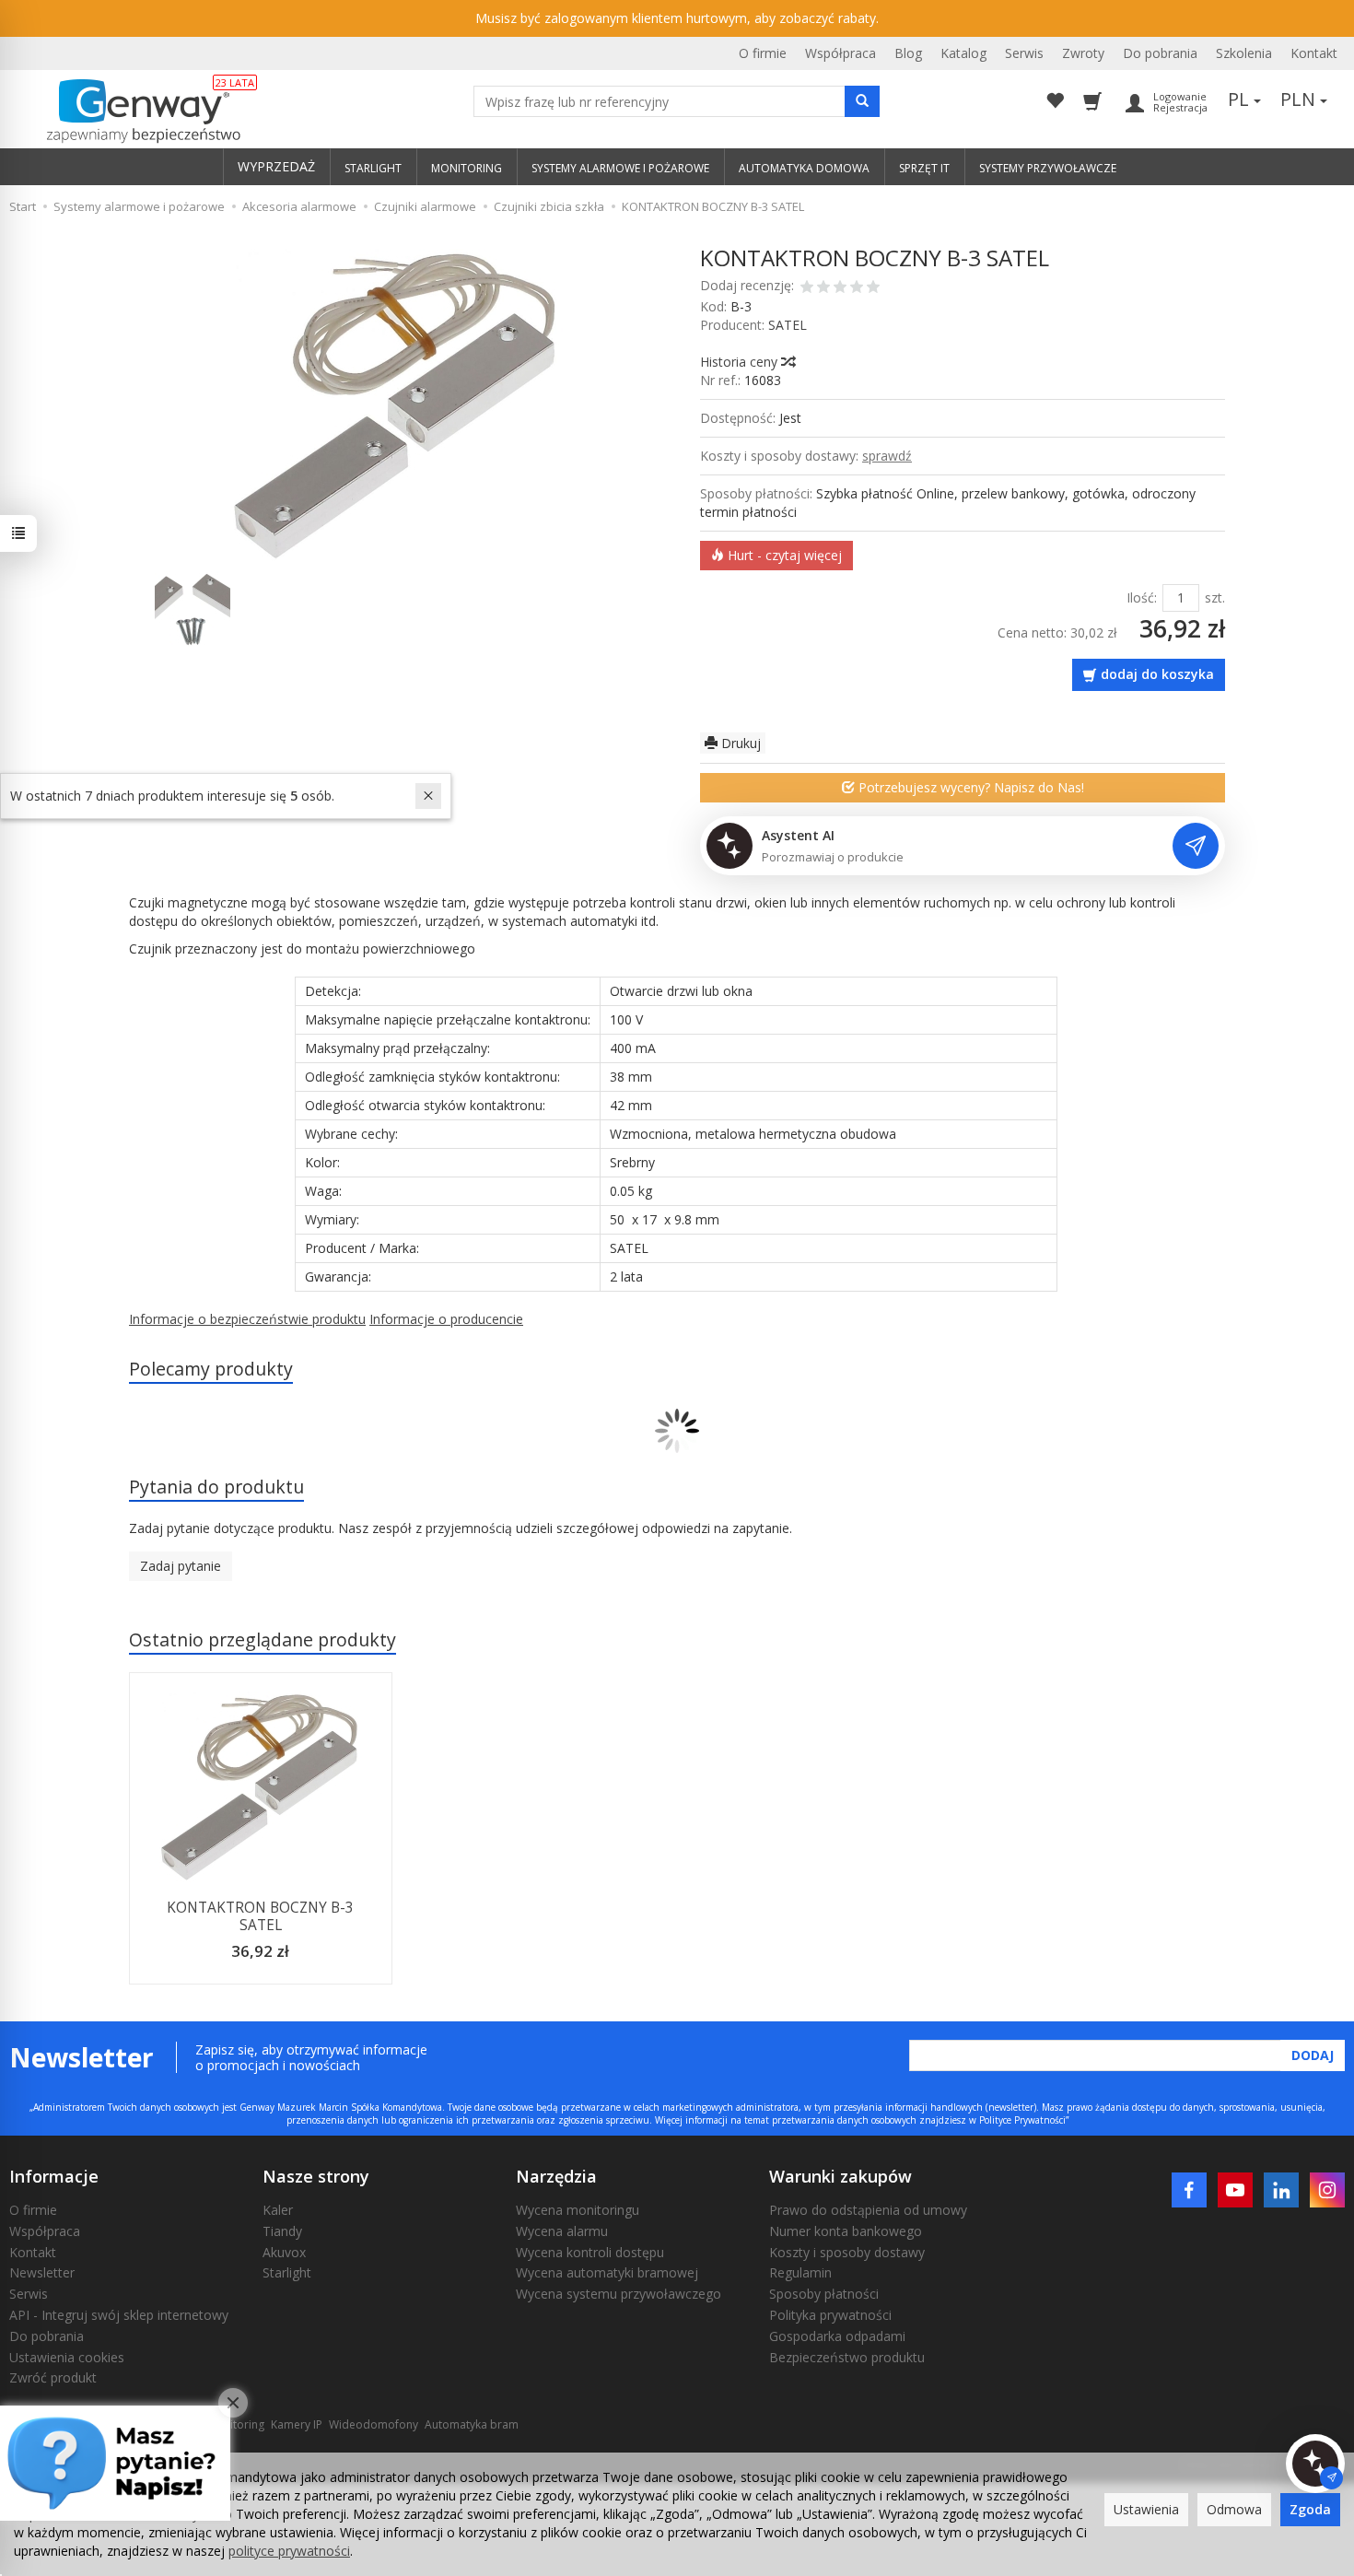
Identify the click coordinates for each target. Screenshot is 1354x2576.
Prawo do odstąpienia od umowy (868, 2210)
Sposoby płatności (824, 2294)
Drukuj (739, 743)
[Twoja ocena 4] (857, 288)
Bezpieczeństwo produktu (847, 2357)
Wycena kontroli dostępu (590, 2252)
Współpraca (840, 53)
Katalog (963, 53)
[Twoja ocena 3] (840, 288)
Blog (908, 53)
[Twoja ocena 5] (873, 288)
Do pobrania (1160, 53)
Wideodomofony (374, 2424)
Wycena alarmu (562, 2231)
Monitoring (236, 2424)
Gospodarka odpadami (837, 2336)
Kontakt (1314, 53)
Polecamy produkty (211, 1369)
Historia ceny (741, 362)
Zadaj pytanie (181, 1566)
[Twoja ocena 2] (823, 288)
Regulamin (800, 2272)
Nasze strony (316, 2176)
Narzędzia (556, 2176)
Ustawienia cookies (67, 2357)
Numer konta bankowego (846, 2231)
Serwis (1024, 53)
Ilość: (1142, 597)
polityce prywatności (289, 2551)
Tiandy (282, 2231)
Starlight (287, 2272)
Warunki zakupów (840, 2176)
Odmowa (1234, 2509)
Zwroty (1083, 53)
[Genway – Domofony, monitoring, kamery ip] (134, 111)
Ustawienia (1146, 2509)
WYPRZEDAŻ (276, 166)
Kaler (278, 2210)
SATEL (788, 325)
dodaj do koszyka (1157, 674)
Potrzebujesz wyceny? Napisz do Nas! (969, 787)
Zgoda (1310, 2509)
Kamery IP (297, 2424)
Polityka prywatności (830, 2315)
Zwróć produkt (53, 2377)
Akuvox (284, 2252)
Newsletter (42, 2272)
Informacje (54, 2176)
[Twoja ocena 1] (807, 288)
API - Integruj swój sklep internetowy (119, 2315)
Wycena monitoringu (578, 2210)
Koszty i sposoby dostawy (847, 2252)
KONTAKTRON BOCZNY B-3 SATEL (260, 1916)
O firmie (763, 53)
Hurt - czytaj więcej (783, 555)
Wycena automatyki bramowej (607, 2272)
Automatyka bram (472, 2424)
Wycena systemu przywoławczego (619, 2294)
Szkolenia (1244, 53)
